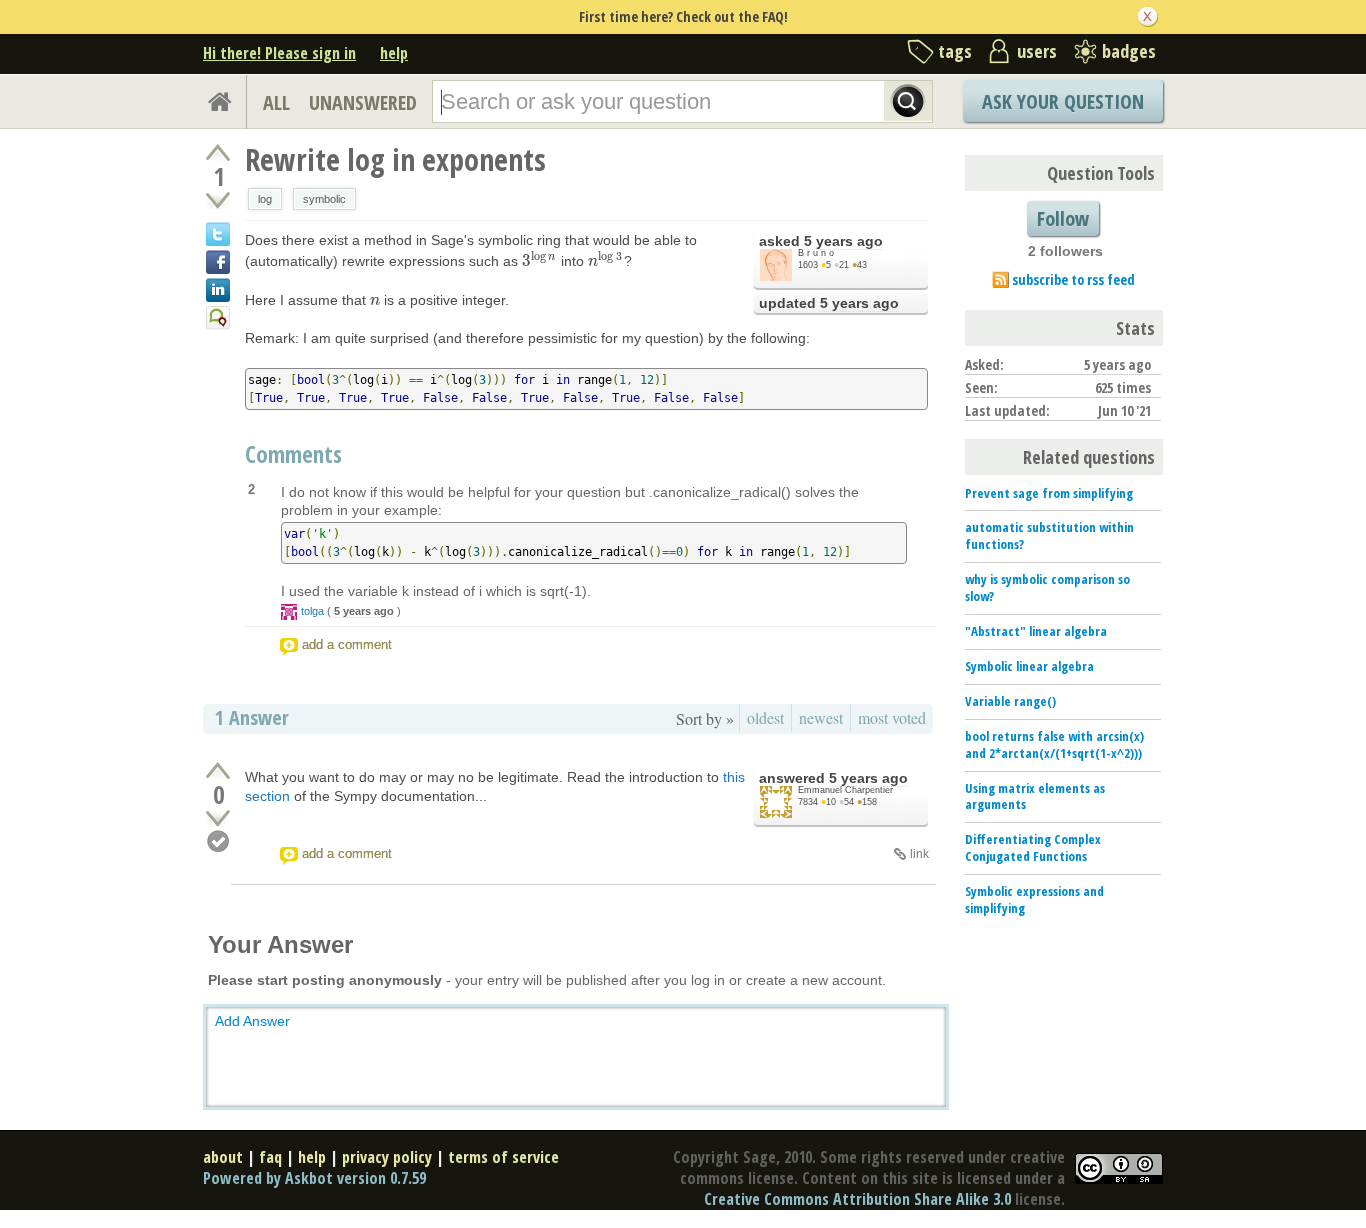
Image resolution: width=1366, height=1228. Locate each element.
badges (1129, 51)
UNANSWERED (363, 102)
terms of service (503, 1157)
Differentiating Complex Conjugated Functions (1033, 847)
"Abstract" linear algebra (1036, 631)
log (265, 199)
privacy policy (387, 1157)
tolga (312, 611)
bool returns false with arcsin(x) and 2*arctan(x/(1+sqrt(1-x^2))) (1054, 744)
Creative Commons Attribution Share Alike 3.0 (857, 1199)
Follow (1063, 218)
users (1037, 51)
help (394, 53)
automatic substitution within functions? (1049, 535)
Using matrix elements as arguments (1035, 796)
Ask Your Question (1063, 101)
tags (955, 51)
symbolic (324, 199)
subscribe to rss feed (1073, 279)
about (223, 1157)
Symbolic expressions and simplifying (1034, 899)
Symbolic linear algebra (1029, 666)
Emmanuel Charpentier (845, 790)
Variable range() (1010, 701)
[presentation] (539, 261)
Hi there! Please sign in (279, 53)
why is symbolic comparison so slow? (1047, 587)
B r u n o (816, 253)
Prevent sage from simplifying (1049, 493)
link (919, 854)
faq (270, 1157)
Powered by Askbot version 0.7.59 (314, 1178)
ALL (276, 102)
